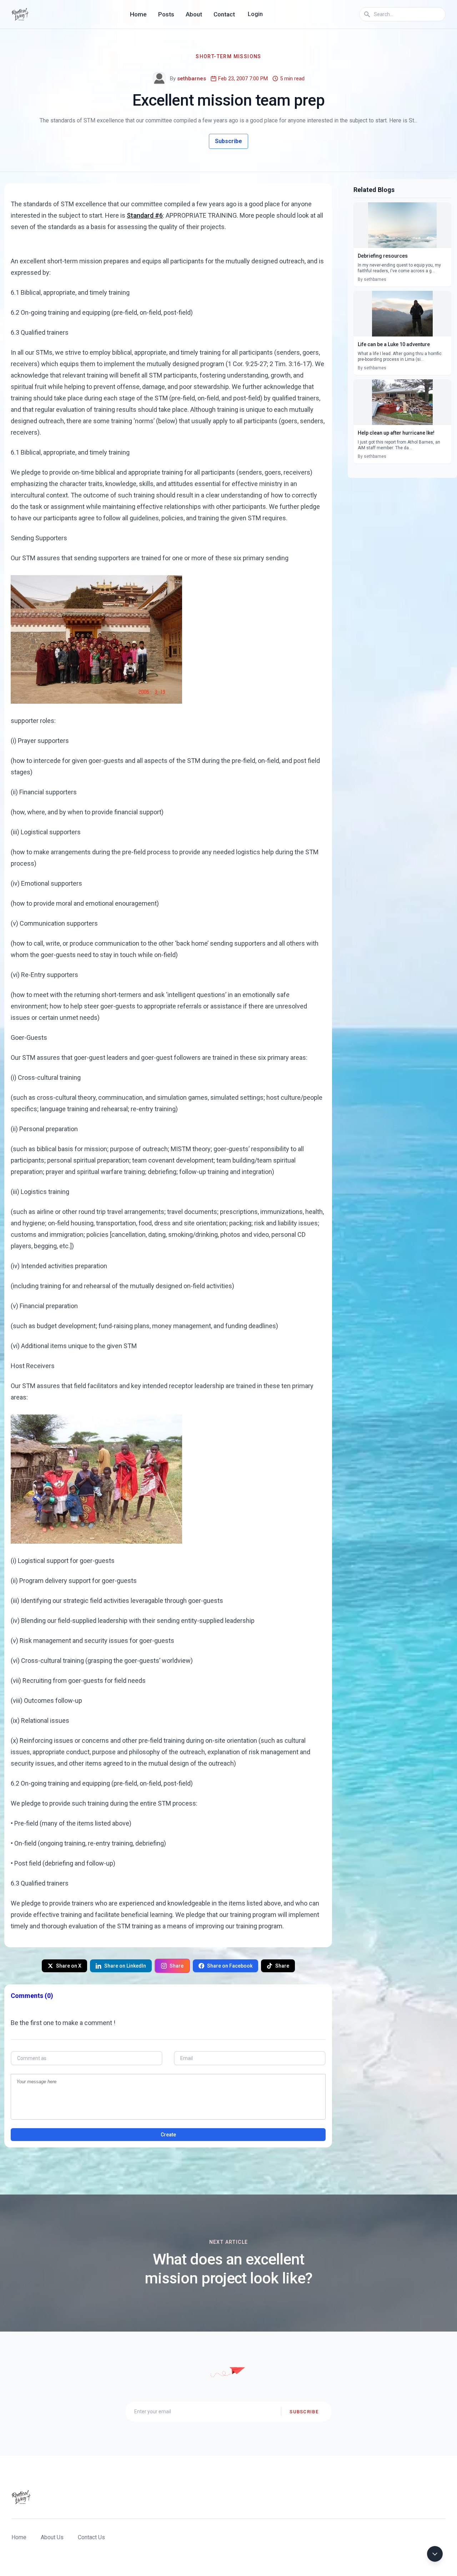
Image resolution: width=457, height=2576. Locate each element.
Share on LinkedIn (125, 1966)
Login (255, 14)
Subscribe (228, 141)
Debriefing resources (383, 256)
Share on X (69, 1966)
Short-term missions (228, 56)
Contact (224, 14)
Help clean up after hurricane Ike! (396, 433)
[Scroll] (435, 2554)
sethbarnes (192, 79)
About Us (52, 2537)
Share (177, 1966)
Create (168, 2135)
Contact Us (91, 2537)
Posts (166, 14)
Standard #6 (145, 215)
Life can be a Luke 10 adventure (394, 344)
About (194, 14)
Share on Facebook (230, 1966)
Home (138, 14)
